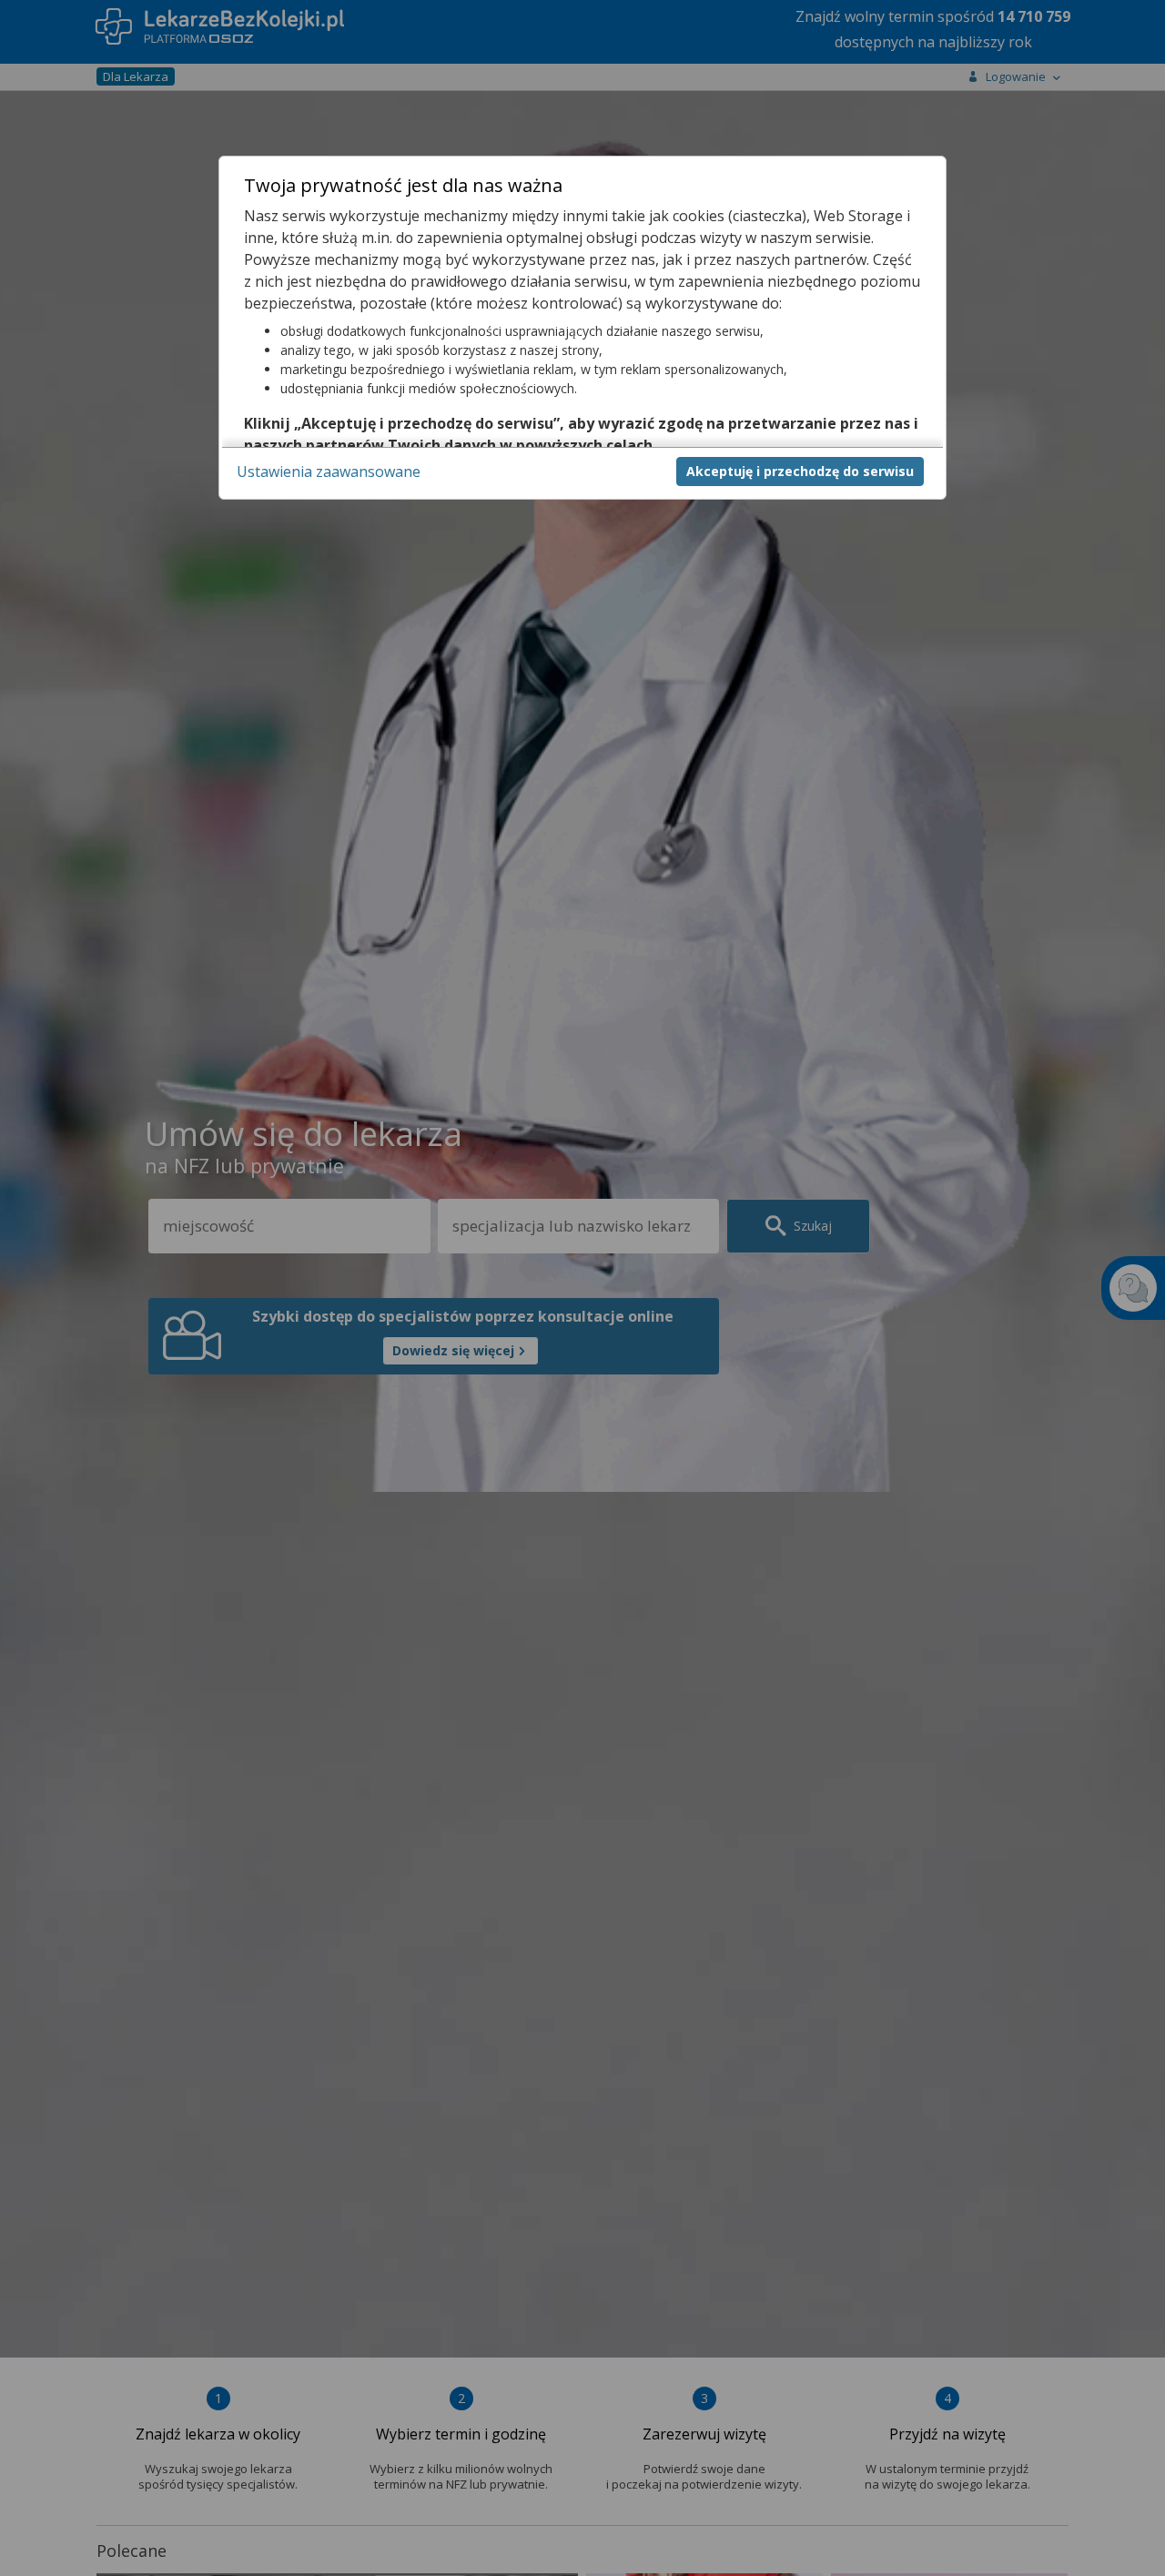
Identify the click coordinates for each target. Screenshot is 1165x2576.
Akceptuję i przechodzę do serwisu (800, 471)
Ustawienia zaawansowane (329, 472)
